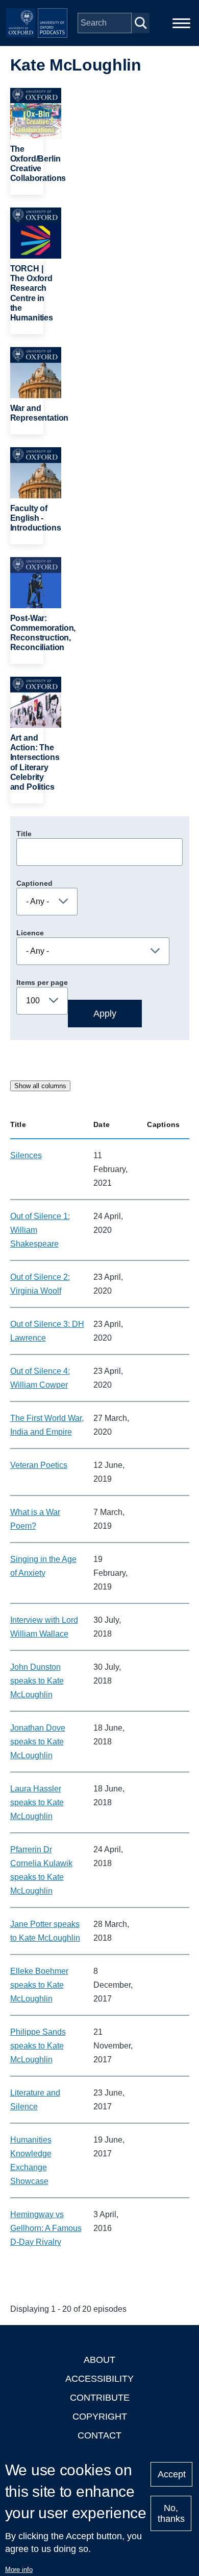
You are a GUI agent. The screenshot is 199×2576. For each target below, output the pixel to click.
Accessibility (99, 2379)
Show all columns (40, 1086)
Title (24, 834)
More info (19, 2570)
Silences (26, 1155)
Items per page (42, 982)
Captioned (34, 883)
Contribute (100, 2398)
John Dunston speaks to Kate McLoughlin (37, 1681)
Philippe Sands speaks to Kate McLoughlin (38, 2046)
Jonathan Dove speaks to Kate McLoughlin (38, 1742)
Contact (99, 2435)
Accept (172, 2474)
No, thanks (171, 2513)
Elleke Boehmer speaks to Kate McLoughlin (39, 1985)
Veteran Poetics (39, 1465)
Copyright (100, 2417)
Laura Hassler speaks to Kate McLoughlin (37, 1802)
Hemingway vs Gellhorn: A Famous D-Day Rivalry (46, 2228)
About (99, 2360)
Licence (30, 933)
